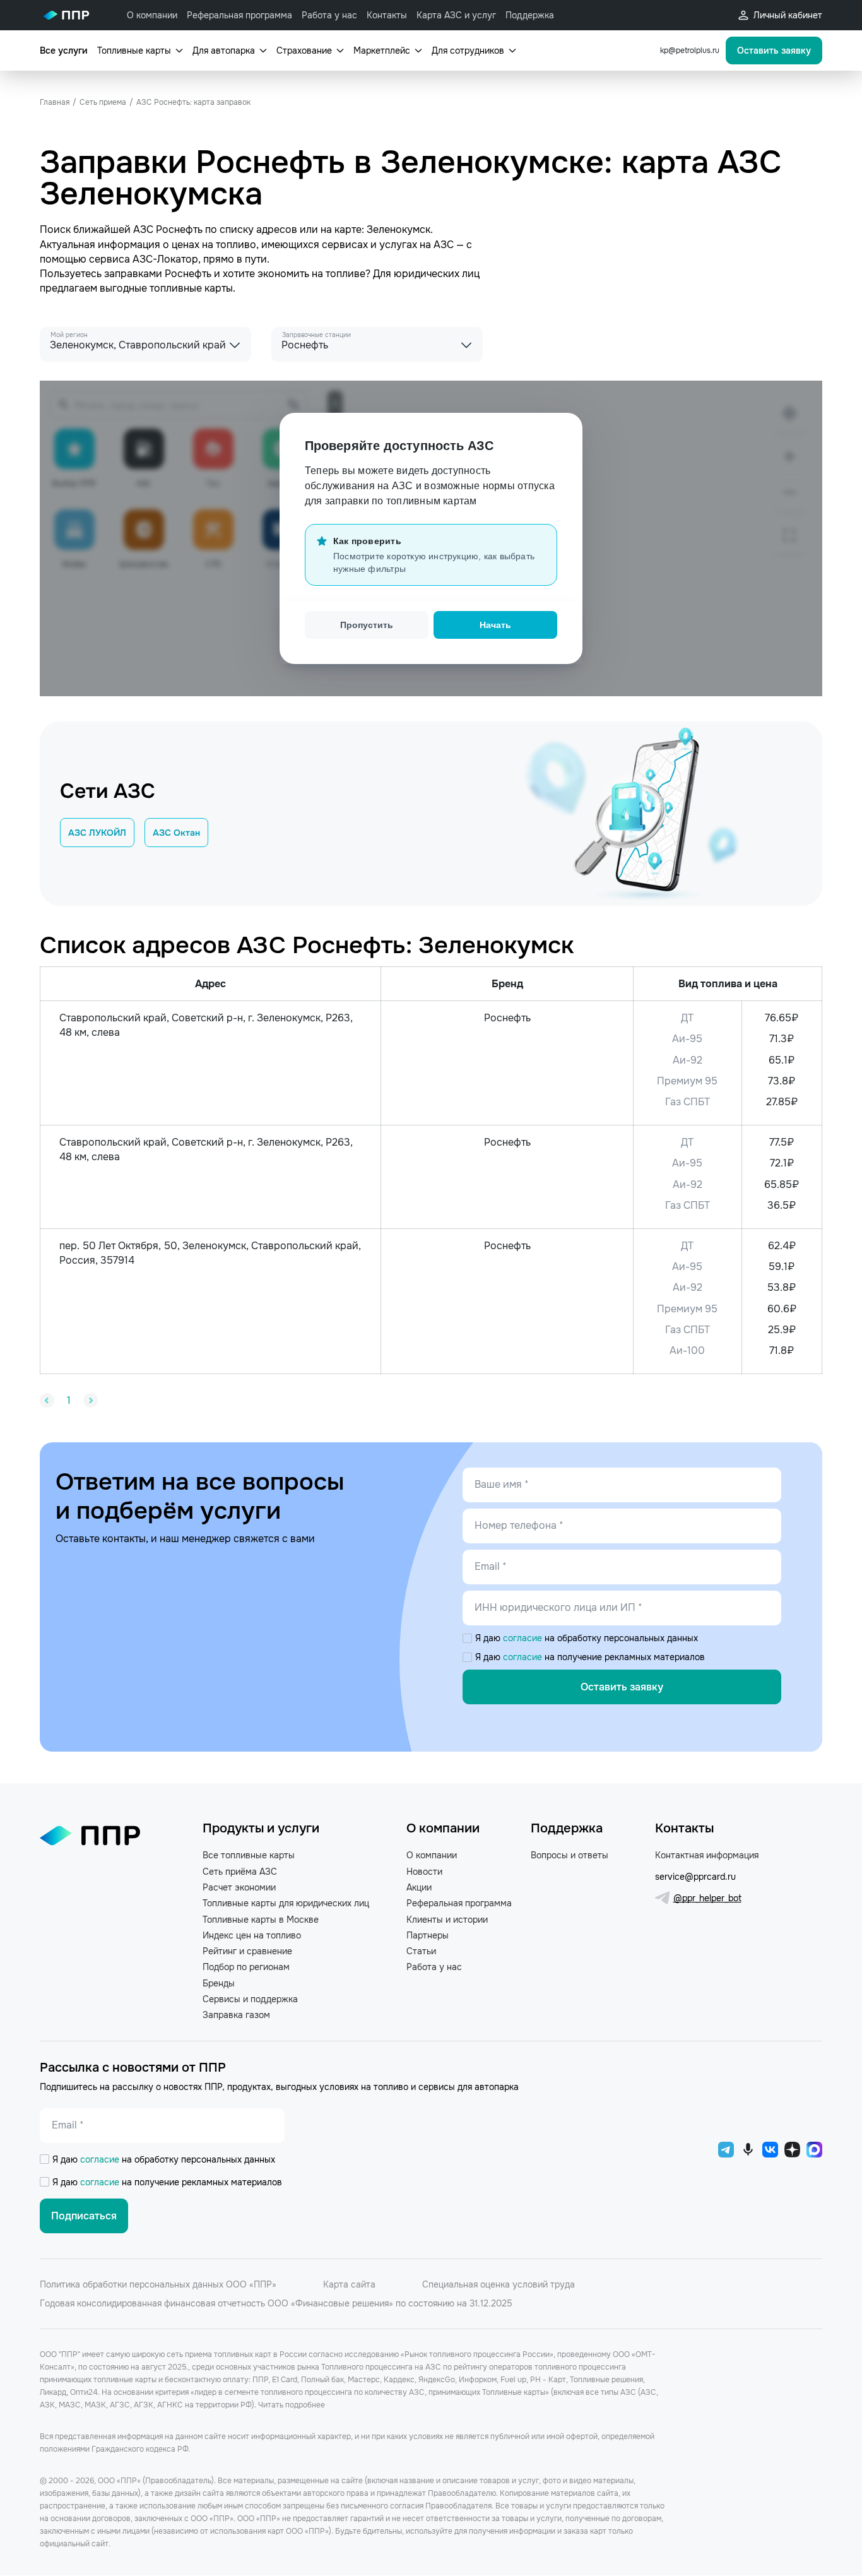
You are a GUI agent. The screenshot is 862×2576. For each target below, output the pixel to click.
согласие (524, 1638)
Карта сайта (349, 2284)
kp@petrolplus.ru (690, 50)
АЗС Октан (176, 833)
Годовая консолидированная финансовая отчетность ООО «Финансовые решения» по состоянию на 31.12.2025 (276, 2303)
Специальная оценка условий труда (499, 2284)
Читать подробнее (292, 2405)
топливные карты (191, 288)
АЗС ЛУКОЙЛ (97, 833)
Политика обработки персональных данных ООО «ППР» (158, 2284)
